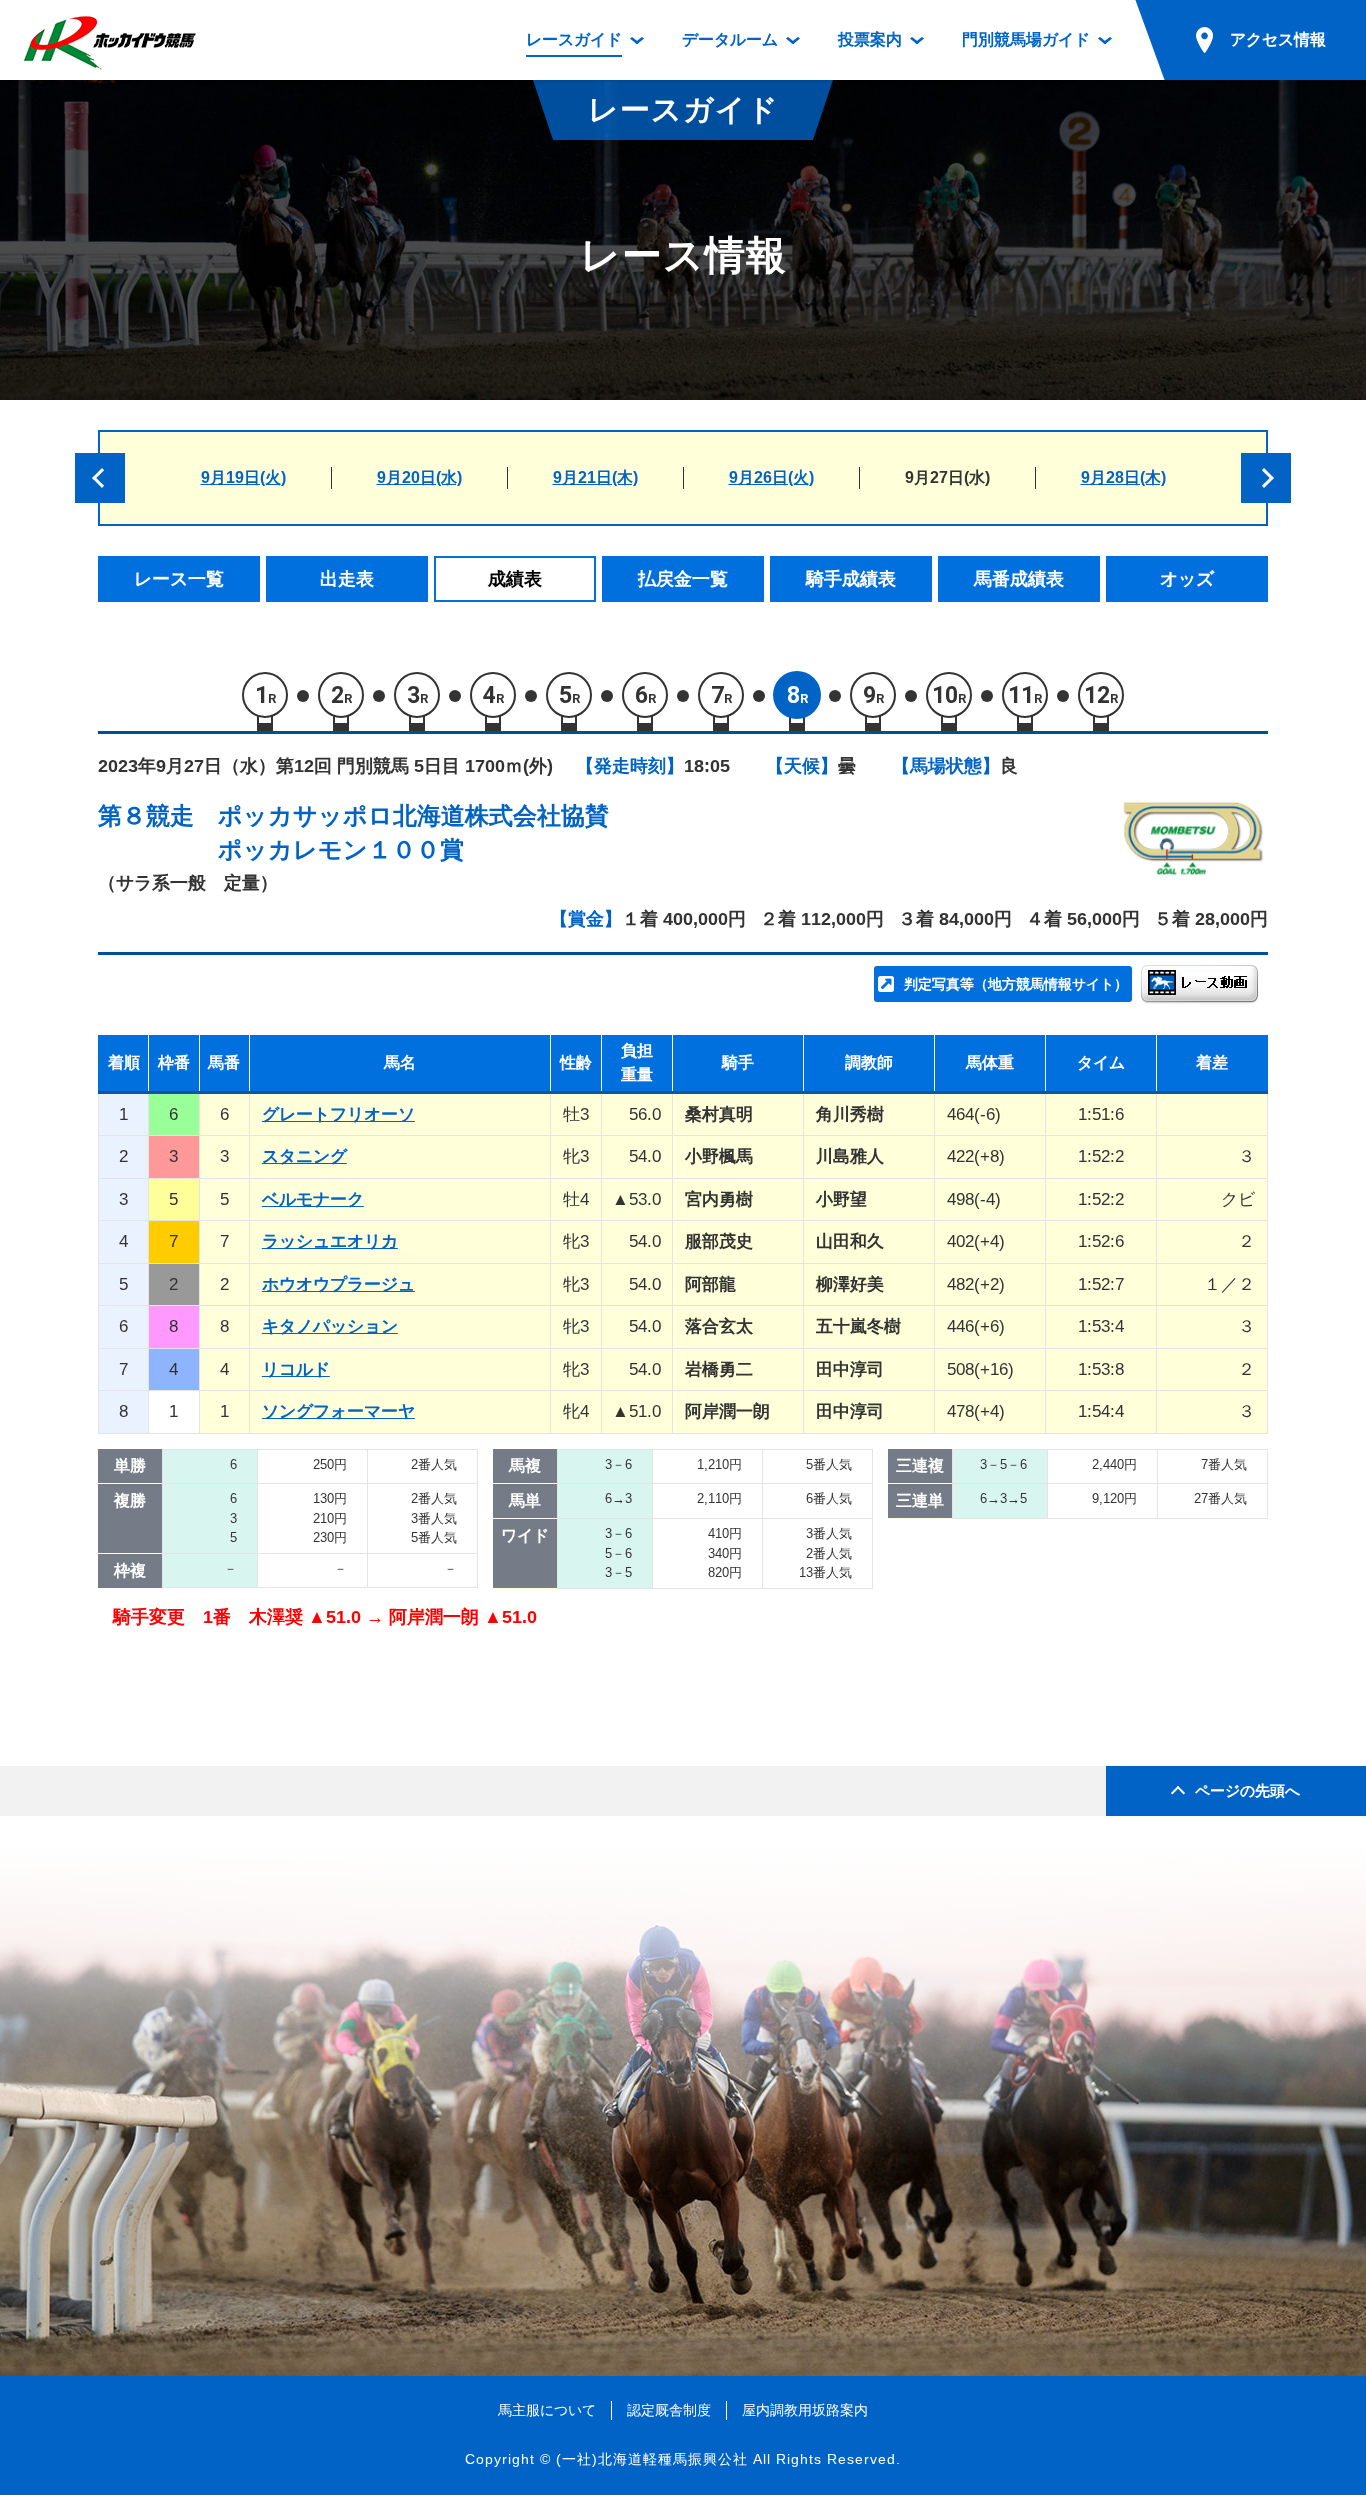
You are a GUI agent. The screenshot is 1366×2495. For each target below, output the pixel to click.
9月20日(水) (419, 477)
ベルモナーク (313, 1199)
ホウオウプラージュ (338, 1284)
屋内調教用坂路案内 (805, 2410)
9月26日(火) (771, 477)
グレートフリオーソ (338, 1114)
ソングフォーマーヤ (338, 1411)
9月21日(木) (595, 477)
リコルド (296, 1369)
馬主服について (547, 2410)
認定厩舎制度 (669, 2410)
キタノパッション (330, 1326)
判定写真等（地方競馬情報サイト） (1016, 984)
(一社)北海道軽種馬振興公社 (652, 2459)
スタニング (304, 1156)
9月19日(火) (243, 477)
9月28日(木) (1123, 477)
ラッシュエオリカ (330, 1241)
